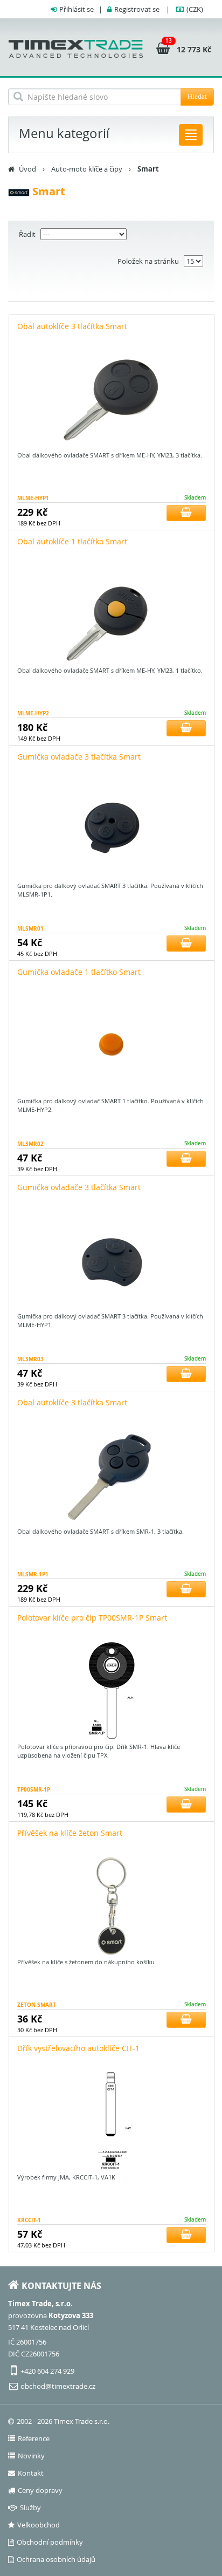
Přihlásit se (77, 9)
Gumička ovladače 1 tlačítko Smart (79, 972)
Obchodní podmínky (50, 2542)
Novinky (31, 2456)
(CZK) (195, 9)
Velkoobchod (39, 2525)
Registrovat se (137, 9)
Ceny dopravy (40, 2490)
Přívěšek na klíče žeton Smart (70, 1833)
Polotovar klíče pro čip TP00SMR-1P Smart (92, 1618)
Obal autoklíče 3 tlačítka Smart (72, 326)
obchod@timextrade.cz (58, 2386)
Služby (30, 2507)
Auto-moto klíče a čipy (87, 169)
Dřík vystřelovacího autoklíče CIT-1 (78, 2048)
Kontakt (31, 2473)
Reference (34, 2438)
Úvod (27, 169)
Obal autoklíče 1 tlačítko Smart (72, 541)
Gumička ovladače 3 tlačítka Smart (79, 757)
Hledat (197, 96)
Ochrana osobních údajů (56, 2559)
